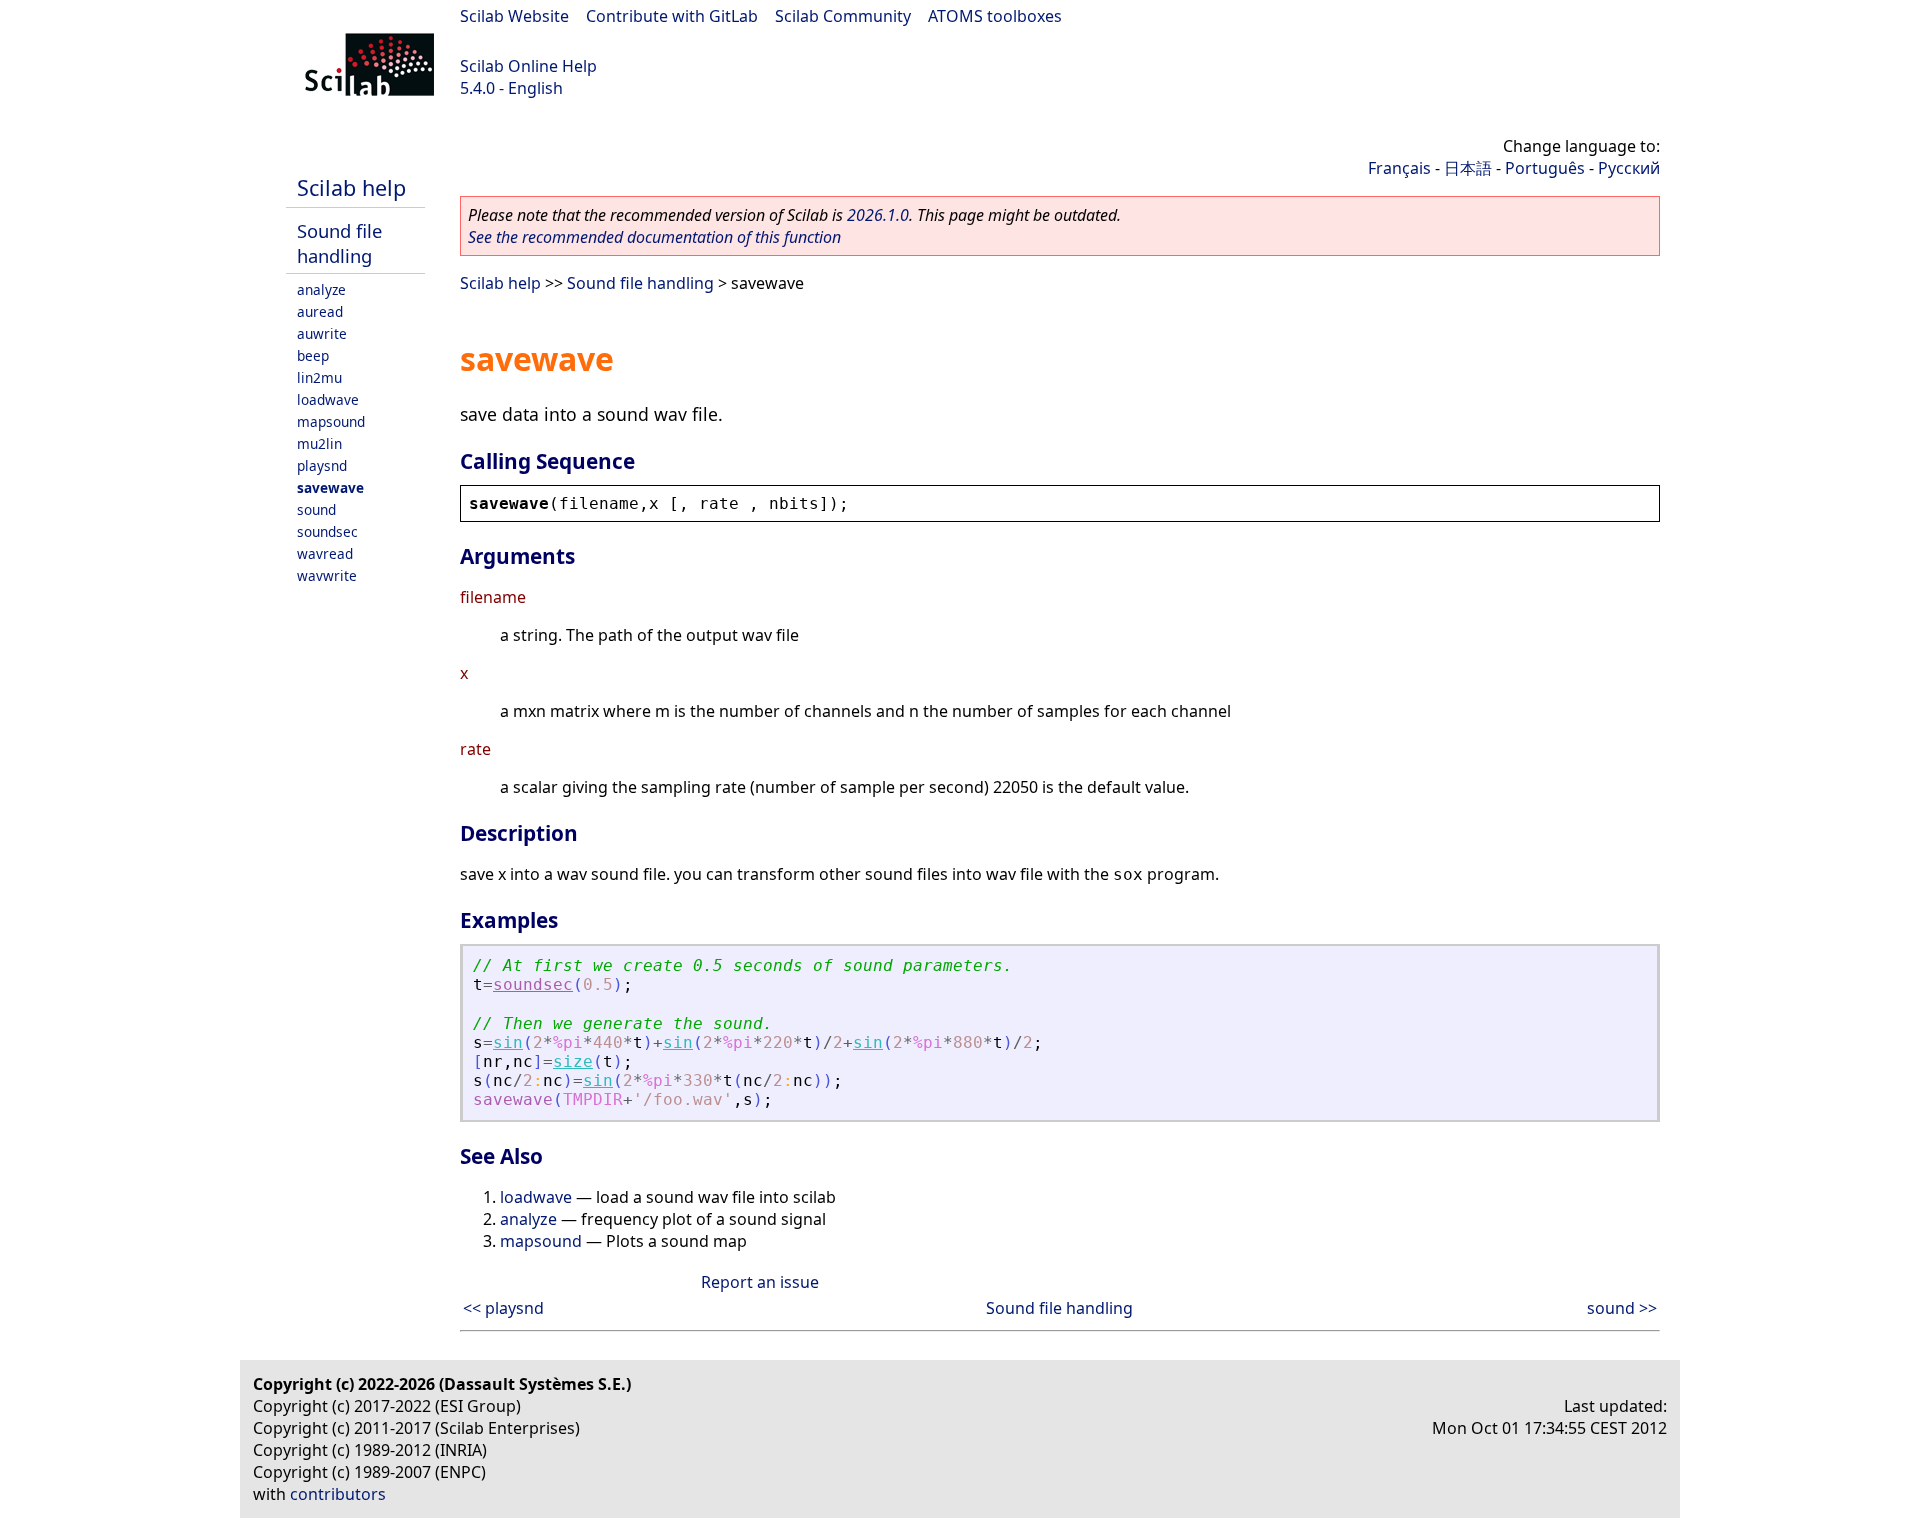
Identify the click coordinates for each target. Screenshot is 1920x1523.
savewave (330, 487)
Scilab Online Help (528, 66)
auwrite (322, 333)
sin (508, 1042)
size (573, 1061)
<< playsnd (503, 1308)
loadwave (328, 399)
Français (1399, 168)
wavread (325, 553)
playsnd (322, 465)
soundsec (327, 531)
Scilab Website (514, 16)
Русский (1629, 168)
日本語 (1468, 168)
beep (313, 355)
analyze (321, 289)
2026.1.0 (878, 215)
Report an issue (760, 1282)
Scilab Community (843, 16)
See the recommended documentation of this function (654, 237)
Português (1545, 168)
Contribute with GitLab (672, 16)
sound (316, 509)
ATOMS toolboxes (995, 16)
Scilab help (351, 187)
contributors (338, 1494)
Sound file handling (339, 243)
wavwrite (327, 575)
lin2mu (319, 377)
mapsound (331, 421)
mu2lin (319, 443)
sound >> (1622, 1308)
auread (320, 311)
